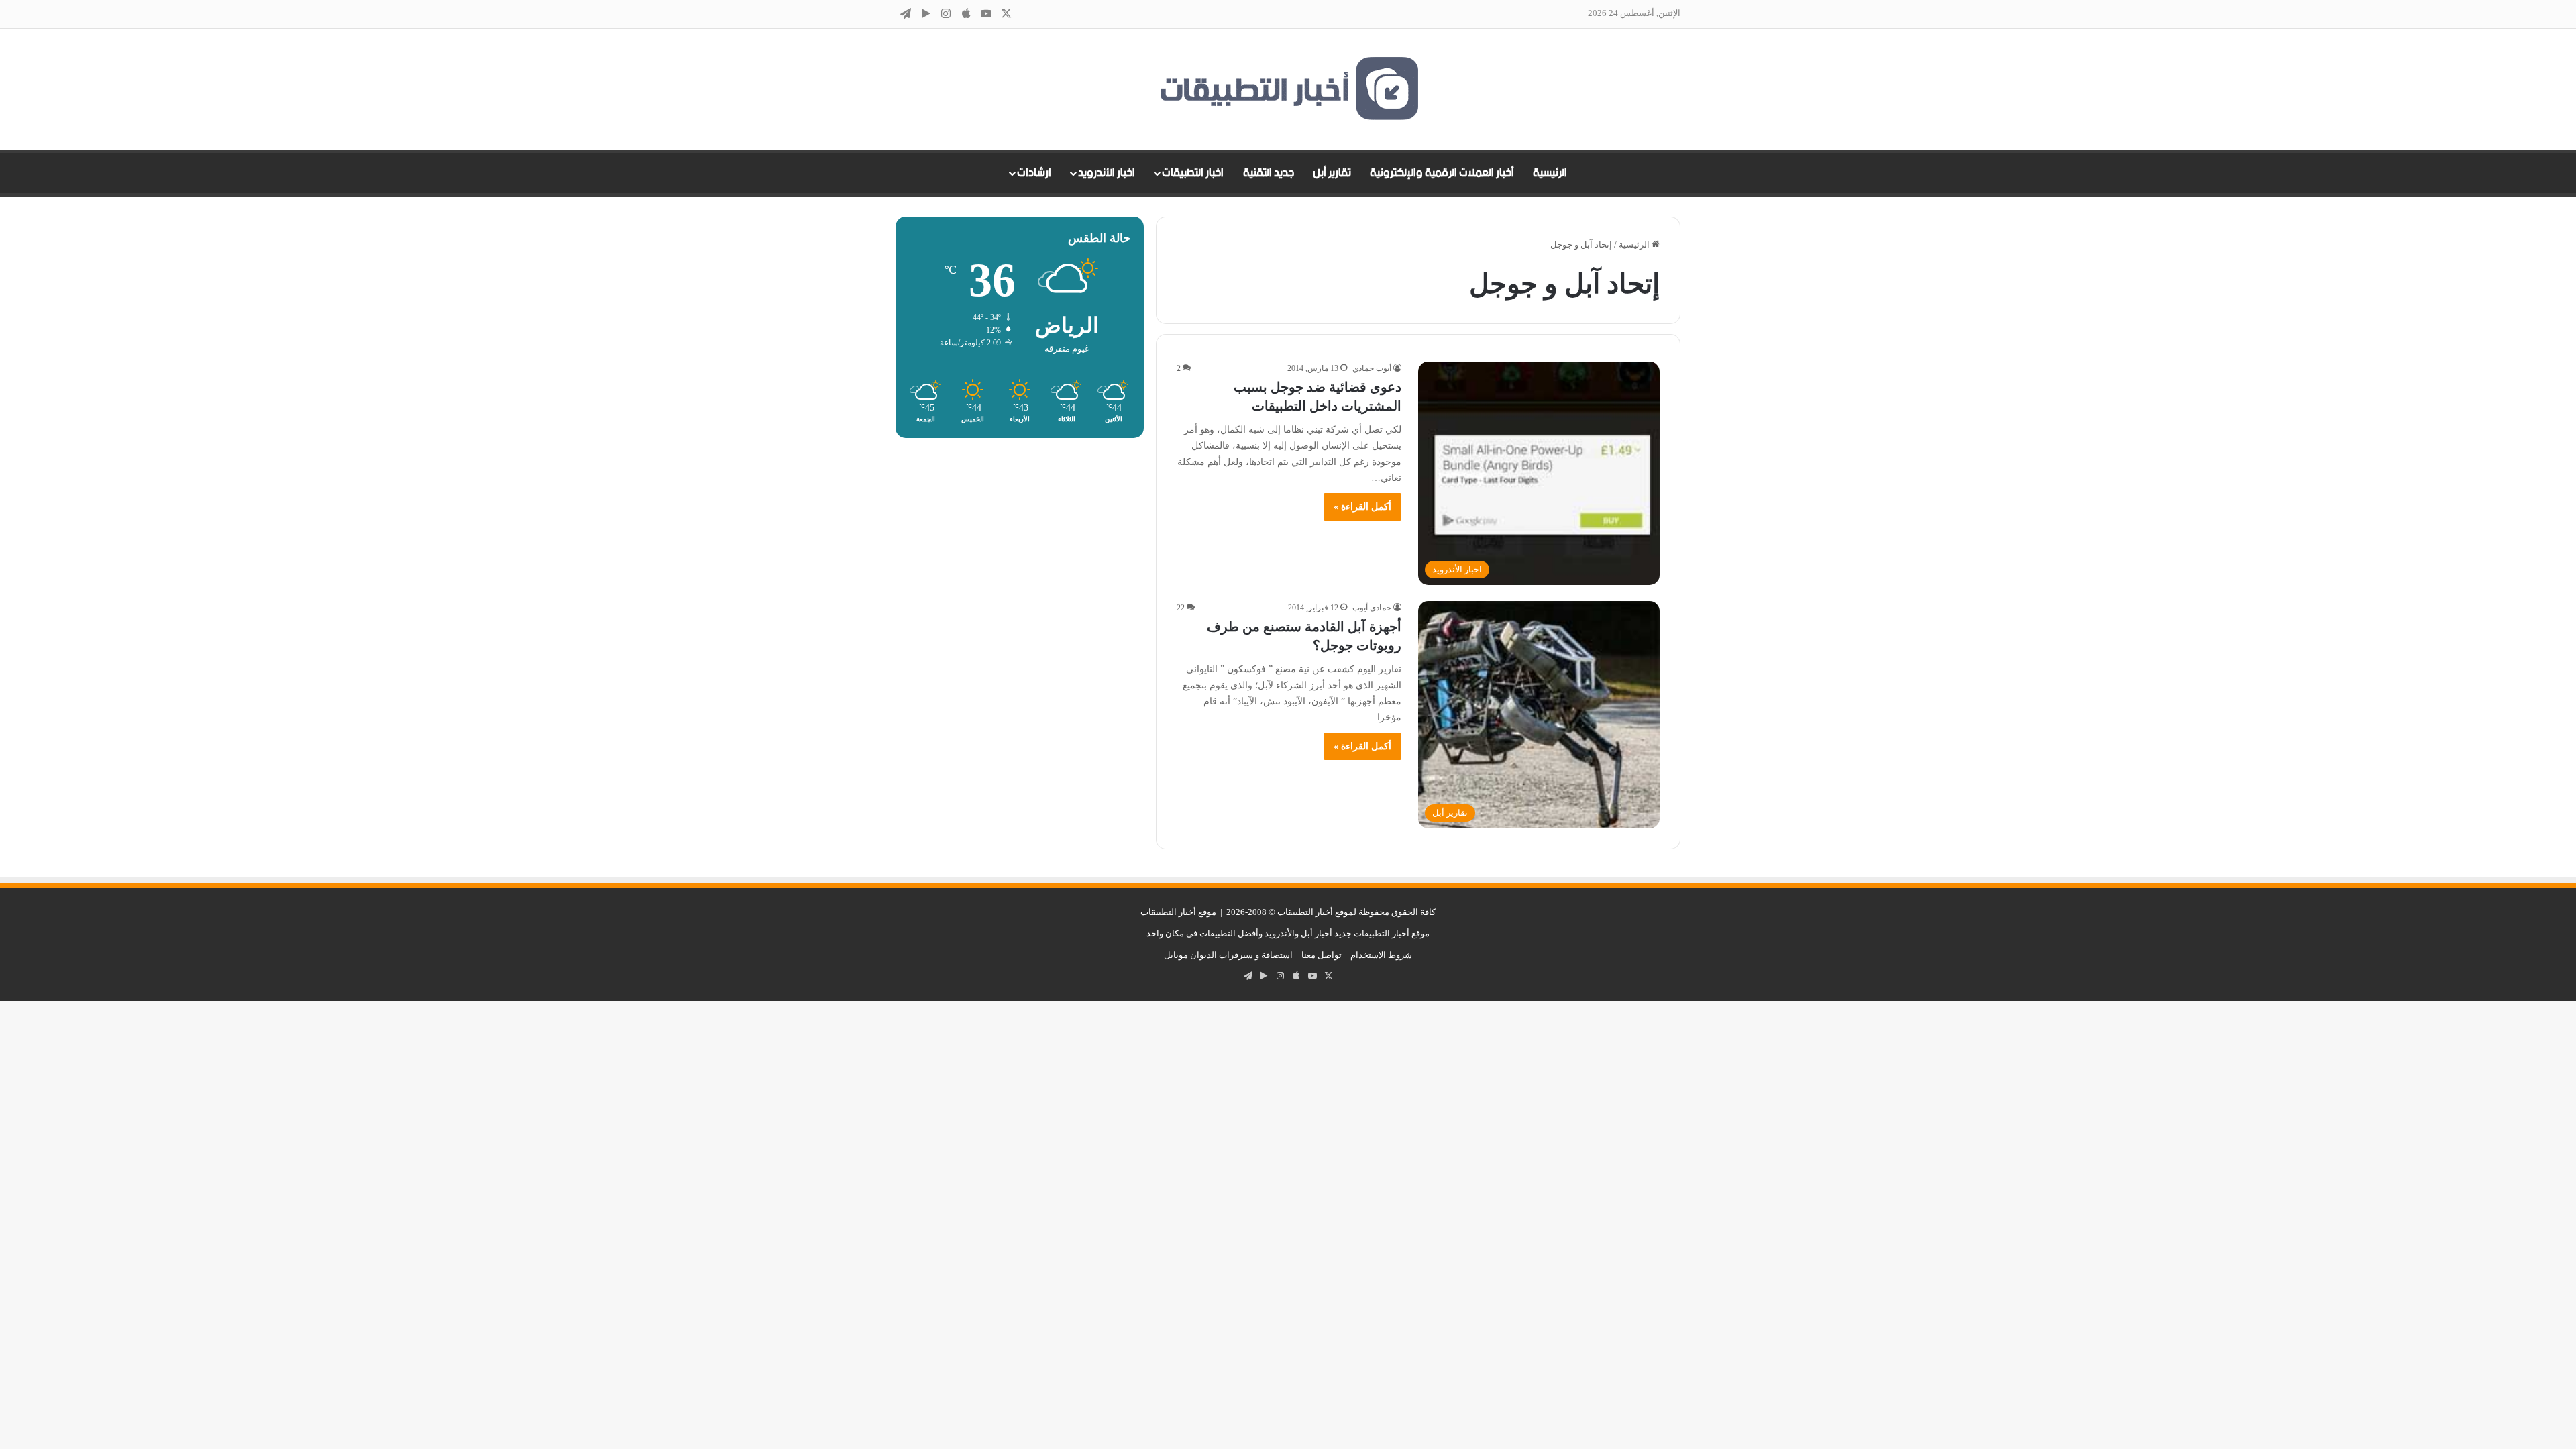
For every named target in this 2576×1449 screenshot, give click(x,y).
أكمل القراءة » (1362, 507)
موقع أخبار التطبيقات (1178, 912)
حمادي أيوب (1372, 608)
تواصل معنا (1322, 955)
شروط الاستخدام (1381, 955)
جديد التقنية (1269, 173)
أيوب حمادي (1372, 368)
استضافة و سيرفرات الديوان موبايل (1228, 955)
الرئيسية (1550, 173)
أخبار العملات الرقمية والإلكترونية (1442, 173)
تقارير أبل (1332, 173)
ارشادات (1034, 173)
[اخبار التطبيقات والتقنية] (1288, 89)
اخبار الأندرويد (1107, 173)
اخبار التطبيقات (1193, 173)
